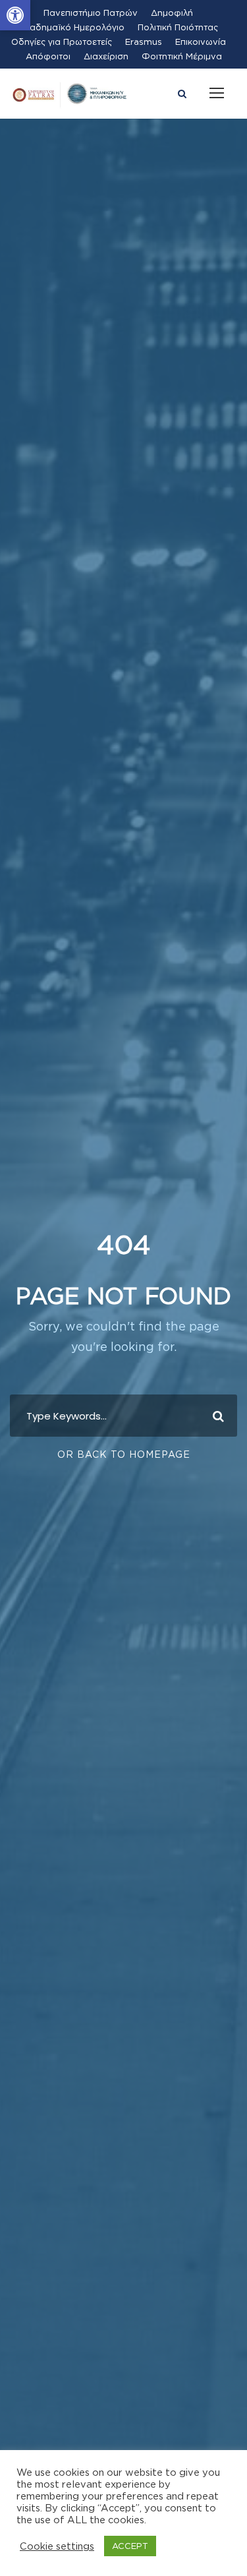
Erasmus (144, 42)
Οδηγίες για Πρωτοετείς (62, 42)
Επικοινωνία (201, 42)
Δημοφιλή (172, 13)
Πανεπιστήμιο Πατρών (91, 13)
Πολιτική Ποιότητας (178, 27)
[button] (15, 15)
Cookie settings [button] (57, 2546)
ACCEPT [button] (130, 2546)
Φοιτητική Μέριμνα (182, 56)
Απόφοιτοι (48, 56)
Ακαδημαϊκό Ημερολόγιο (71, 27)
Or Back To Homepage (124, 1454)
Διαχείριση (106, 56)
